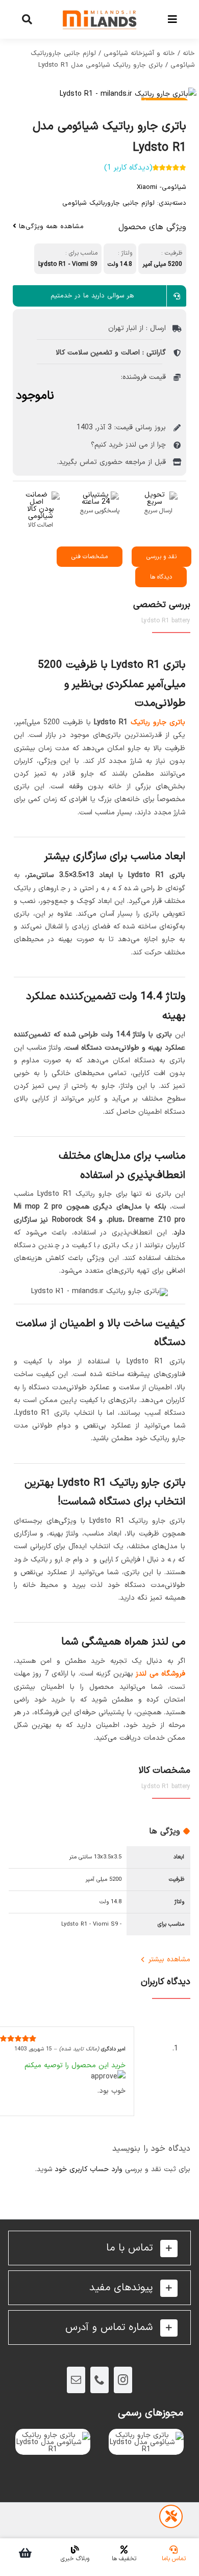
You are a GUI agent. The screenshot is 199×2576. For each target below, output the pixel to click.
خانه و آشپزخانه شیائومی (139, 53)
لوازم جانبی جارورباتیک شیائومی (108, 203)
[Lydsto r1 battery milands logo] (99, 94)
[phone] (99, 2380)
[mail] (76, 2380)
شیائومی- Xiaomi (161, 187)
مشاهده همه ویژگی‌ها (50, 227)
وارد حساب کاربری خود (89, 2169)
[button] (99, 2248)
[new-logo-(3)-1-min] (99, 6)
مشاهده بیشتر (169, 1960)
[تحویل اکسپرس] (158, 495)
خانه (189, 53)
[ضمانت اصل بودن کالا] (41, 495)
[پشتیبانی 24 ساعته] (100, 495)
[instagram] (123, 2380)
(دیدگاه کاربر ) (128, 168)
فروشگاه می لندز (160, 1674)
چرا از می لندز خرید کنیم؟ (128, 445)
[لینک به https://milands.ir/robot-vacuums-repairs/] (171, 2516)
